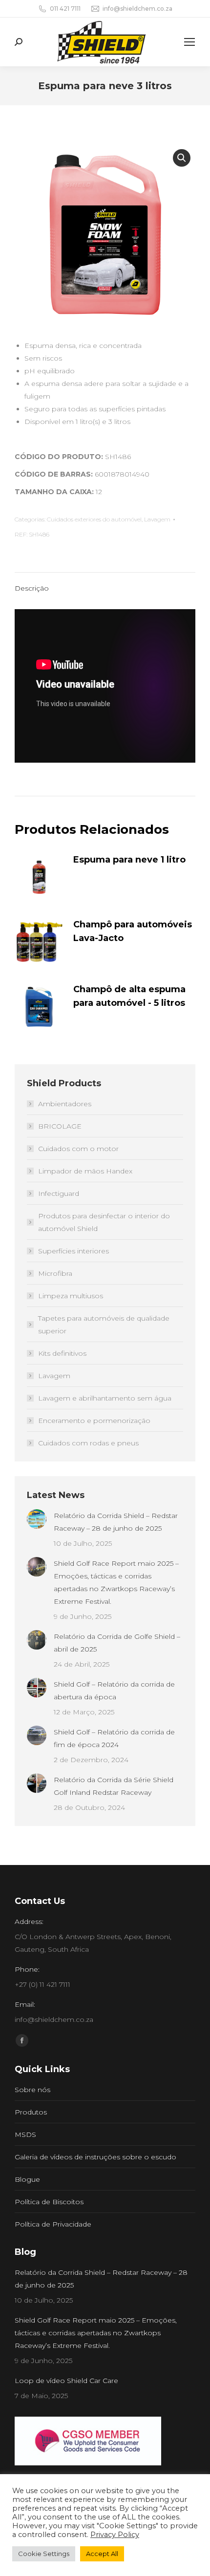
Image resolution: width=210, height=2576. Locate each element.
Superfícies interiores (73, 1251)
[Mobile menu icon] (189, 42)
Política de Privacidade (53, 2224)
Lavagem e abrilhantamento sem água (105, 1398)
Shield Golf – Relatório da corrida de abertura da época (114, 1691)
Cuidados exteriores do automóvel (94, 519)
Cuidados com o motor (78, 1149)
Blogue (27, 2179)
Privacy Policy (115, 2535)
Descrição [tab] (32, 588)
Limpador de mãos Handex (85, 1171)
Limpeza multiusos (71, 1296)
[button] (182, 158)
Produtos (31, 2112)
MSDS (25, 2134)
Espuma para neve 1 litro (129, 860)
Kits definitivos (62, 1353)
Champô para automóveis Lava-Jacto (133, 931)
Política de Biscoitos (49, 2202)
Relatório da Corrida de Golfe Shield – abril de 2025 (117, 1643)
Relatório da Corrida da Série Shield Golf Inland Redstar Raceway (114, 1786)
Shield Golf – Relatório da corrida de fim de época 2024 (114, 1738)
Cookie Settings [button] (44, 2554)
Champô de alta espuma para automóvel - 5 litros (129, 996)
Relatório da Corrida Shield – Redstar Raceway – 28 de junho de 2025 (116, 1522)
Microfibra (55, 1273)
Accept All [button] (102, 2554)
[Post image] (37, 1519)
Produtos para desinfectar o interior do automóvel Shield (104, 1222)
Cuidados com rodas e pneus (88, 1443)
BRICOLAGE (60, 1126)
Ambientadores (65, 1104)
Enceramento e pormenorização (94, 1421)
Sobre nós (32, 2090)
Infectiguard (59, 1193)
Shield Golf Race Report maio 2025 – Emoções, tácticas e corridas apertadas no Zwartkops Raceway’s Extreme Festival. (116, 1582)
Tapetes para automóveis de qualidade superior (104, 1325)
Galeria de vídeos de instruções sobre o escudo (95, 2157)
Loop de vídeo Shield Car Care (66, 2381)
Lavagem (157, 519)
